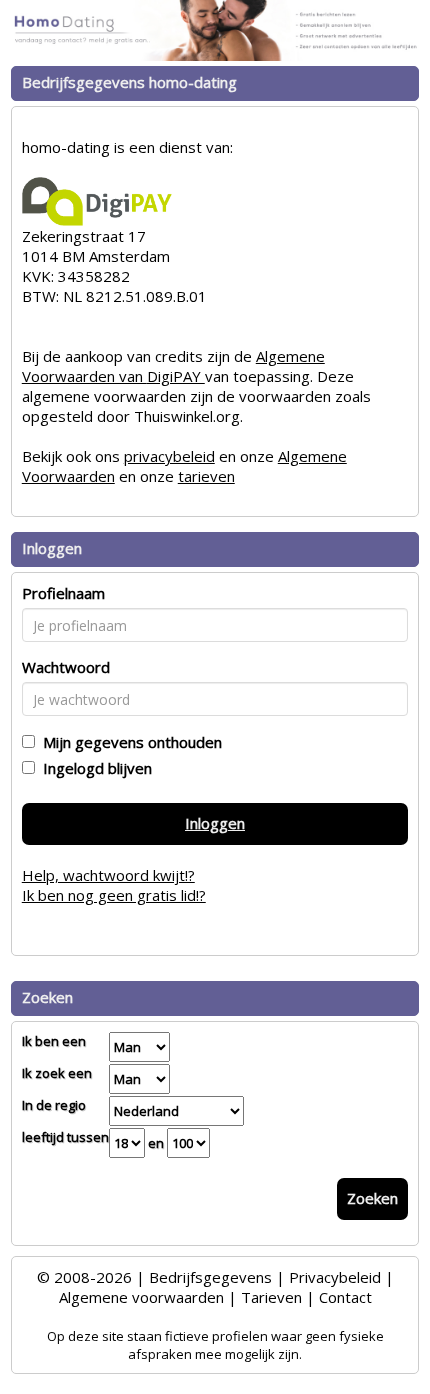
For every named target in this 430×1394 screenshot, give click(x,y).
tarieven (206, 476)
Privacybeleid (335, 1277)
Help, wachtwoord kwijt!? (108, 875)
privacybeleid (169, 456)
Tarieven (271, 1297)
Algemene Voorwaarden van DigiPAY (173, 366)
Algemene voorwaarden (141, 1297)
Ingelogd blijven (93, 768)
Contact (345, 1297)
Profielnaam (63, 593)
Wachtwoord (66, 667)
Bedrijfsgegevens (210, 1277)
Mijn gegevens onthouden (128, 742)
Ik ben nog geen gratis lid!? (114, 895)
